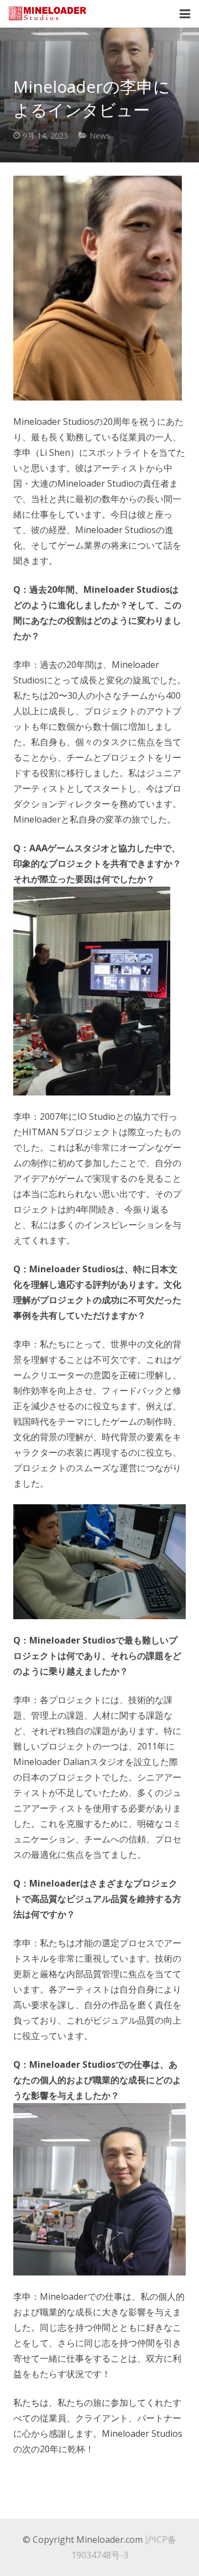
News (100, 136)
